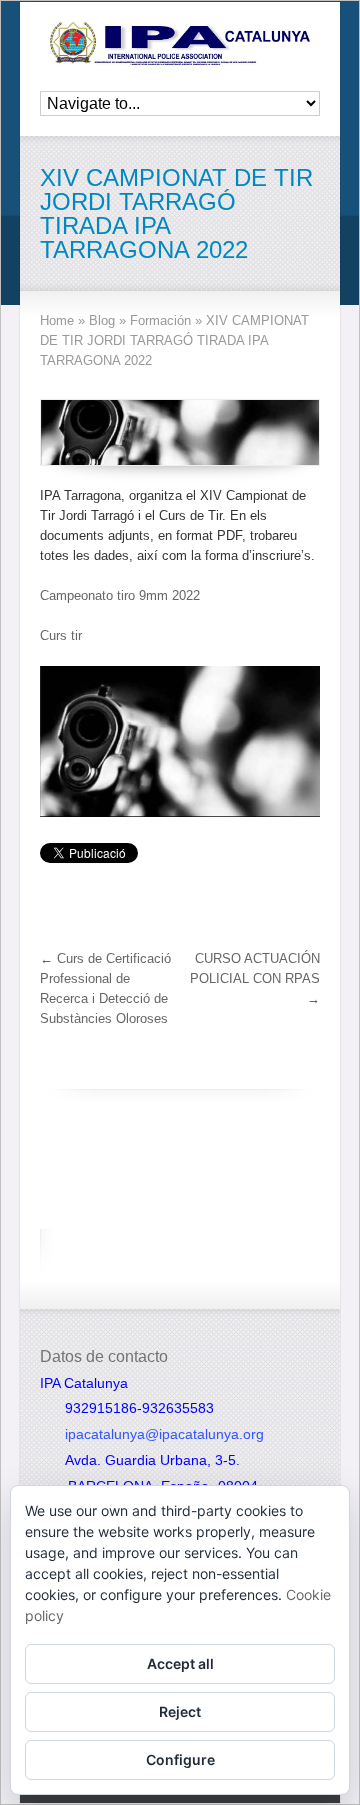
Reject (180, 1711)
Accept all (180, 1663)
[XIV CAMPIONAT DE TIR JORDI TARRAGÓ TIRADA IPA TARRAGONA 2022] (180, 432)
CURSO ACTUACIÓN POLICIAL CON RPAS (255, 978)
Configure (180, 1759)
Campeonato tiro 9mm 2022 (120, 595)
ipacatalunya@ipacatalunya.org (164, 1434)
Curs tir (61, 635)
